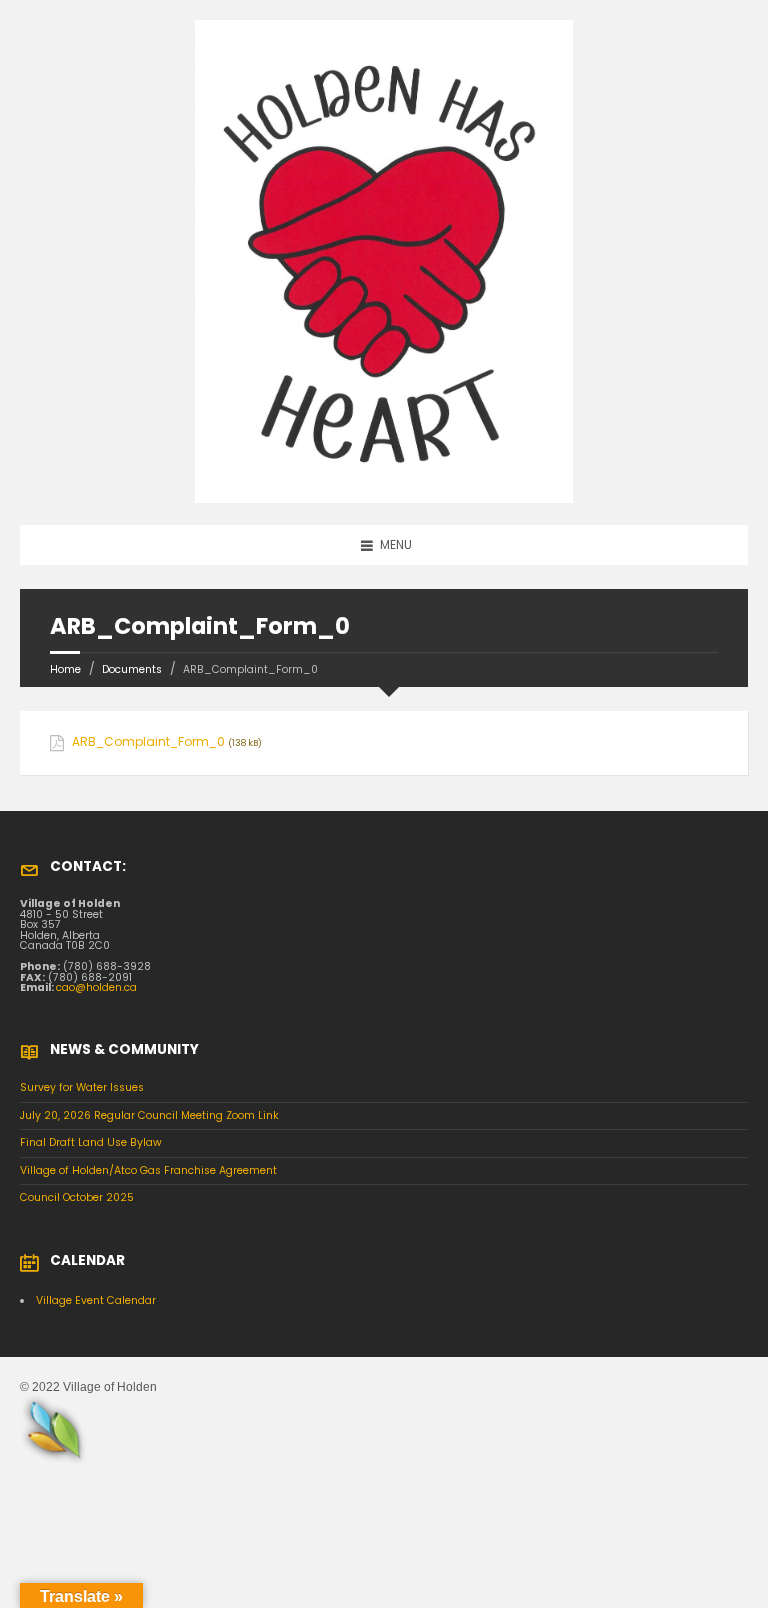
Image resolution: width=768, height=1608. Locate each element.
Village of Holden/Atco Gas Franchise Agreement (148, 1170)
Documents (132, 669)
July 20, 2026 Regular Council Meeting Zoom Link (149, 1115)
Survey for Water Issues (82, 1087)
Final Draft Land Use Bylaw (91, 1142)
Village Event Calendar (96, 1300)
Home (65, 669)
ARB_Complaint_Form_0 (148, 742)
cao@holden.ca (96, 987)
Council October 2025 (77, 1197)
